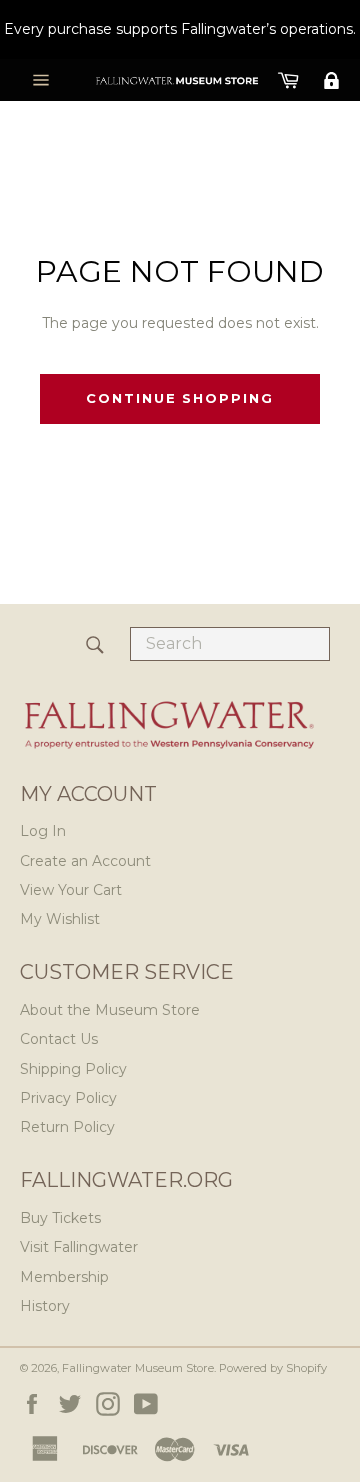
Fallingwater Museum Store (138, 1368)
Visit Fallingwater (79, 1247)
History (45, 1306)
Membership (64, 1277)
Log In (43, 831)
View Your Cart (71, 890)
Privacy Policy (68, 1098)
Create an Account (85, 861)
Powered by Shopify (273, 1368)
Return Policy (67, 1127)
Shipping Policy (73, 1069)
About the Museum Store (110, 1010)
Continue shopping (180, 398)
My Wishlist (60, 919)
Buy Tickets (60, 1218)
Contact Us (59, 1039)
